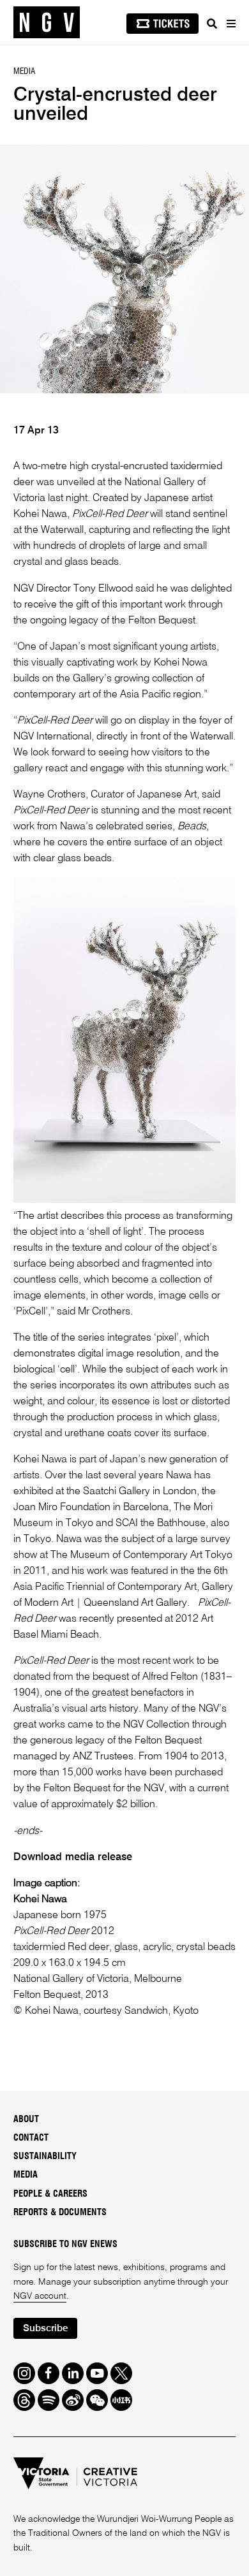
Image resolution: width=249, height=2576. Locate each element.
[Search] (212, 24)
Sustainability (45, 2157)
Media (26, 2175)
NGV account (40, 2296)
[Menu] (230, 24)
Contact (31, 2138)
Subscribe (45, 2328)
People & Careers (50, 2194)
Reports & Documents (60, 2213)
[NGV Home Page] (47, 23)
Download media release (73, 1857)
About (26, 2120)
